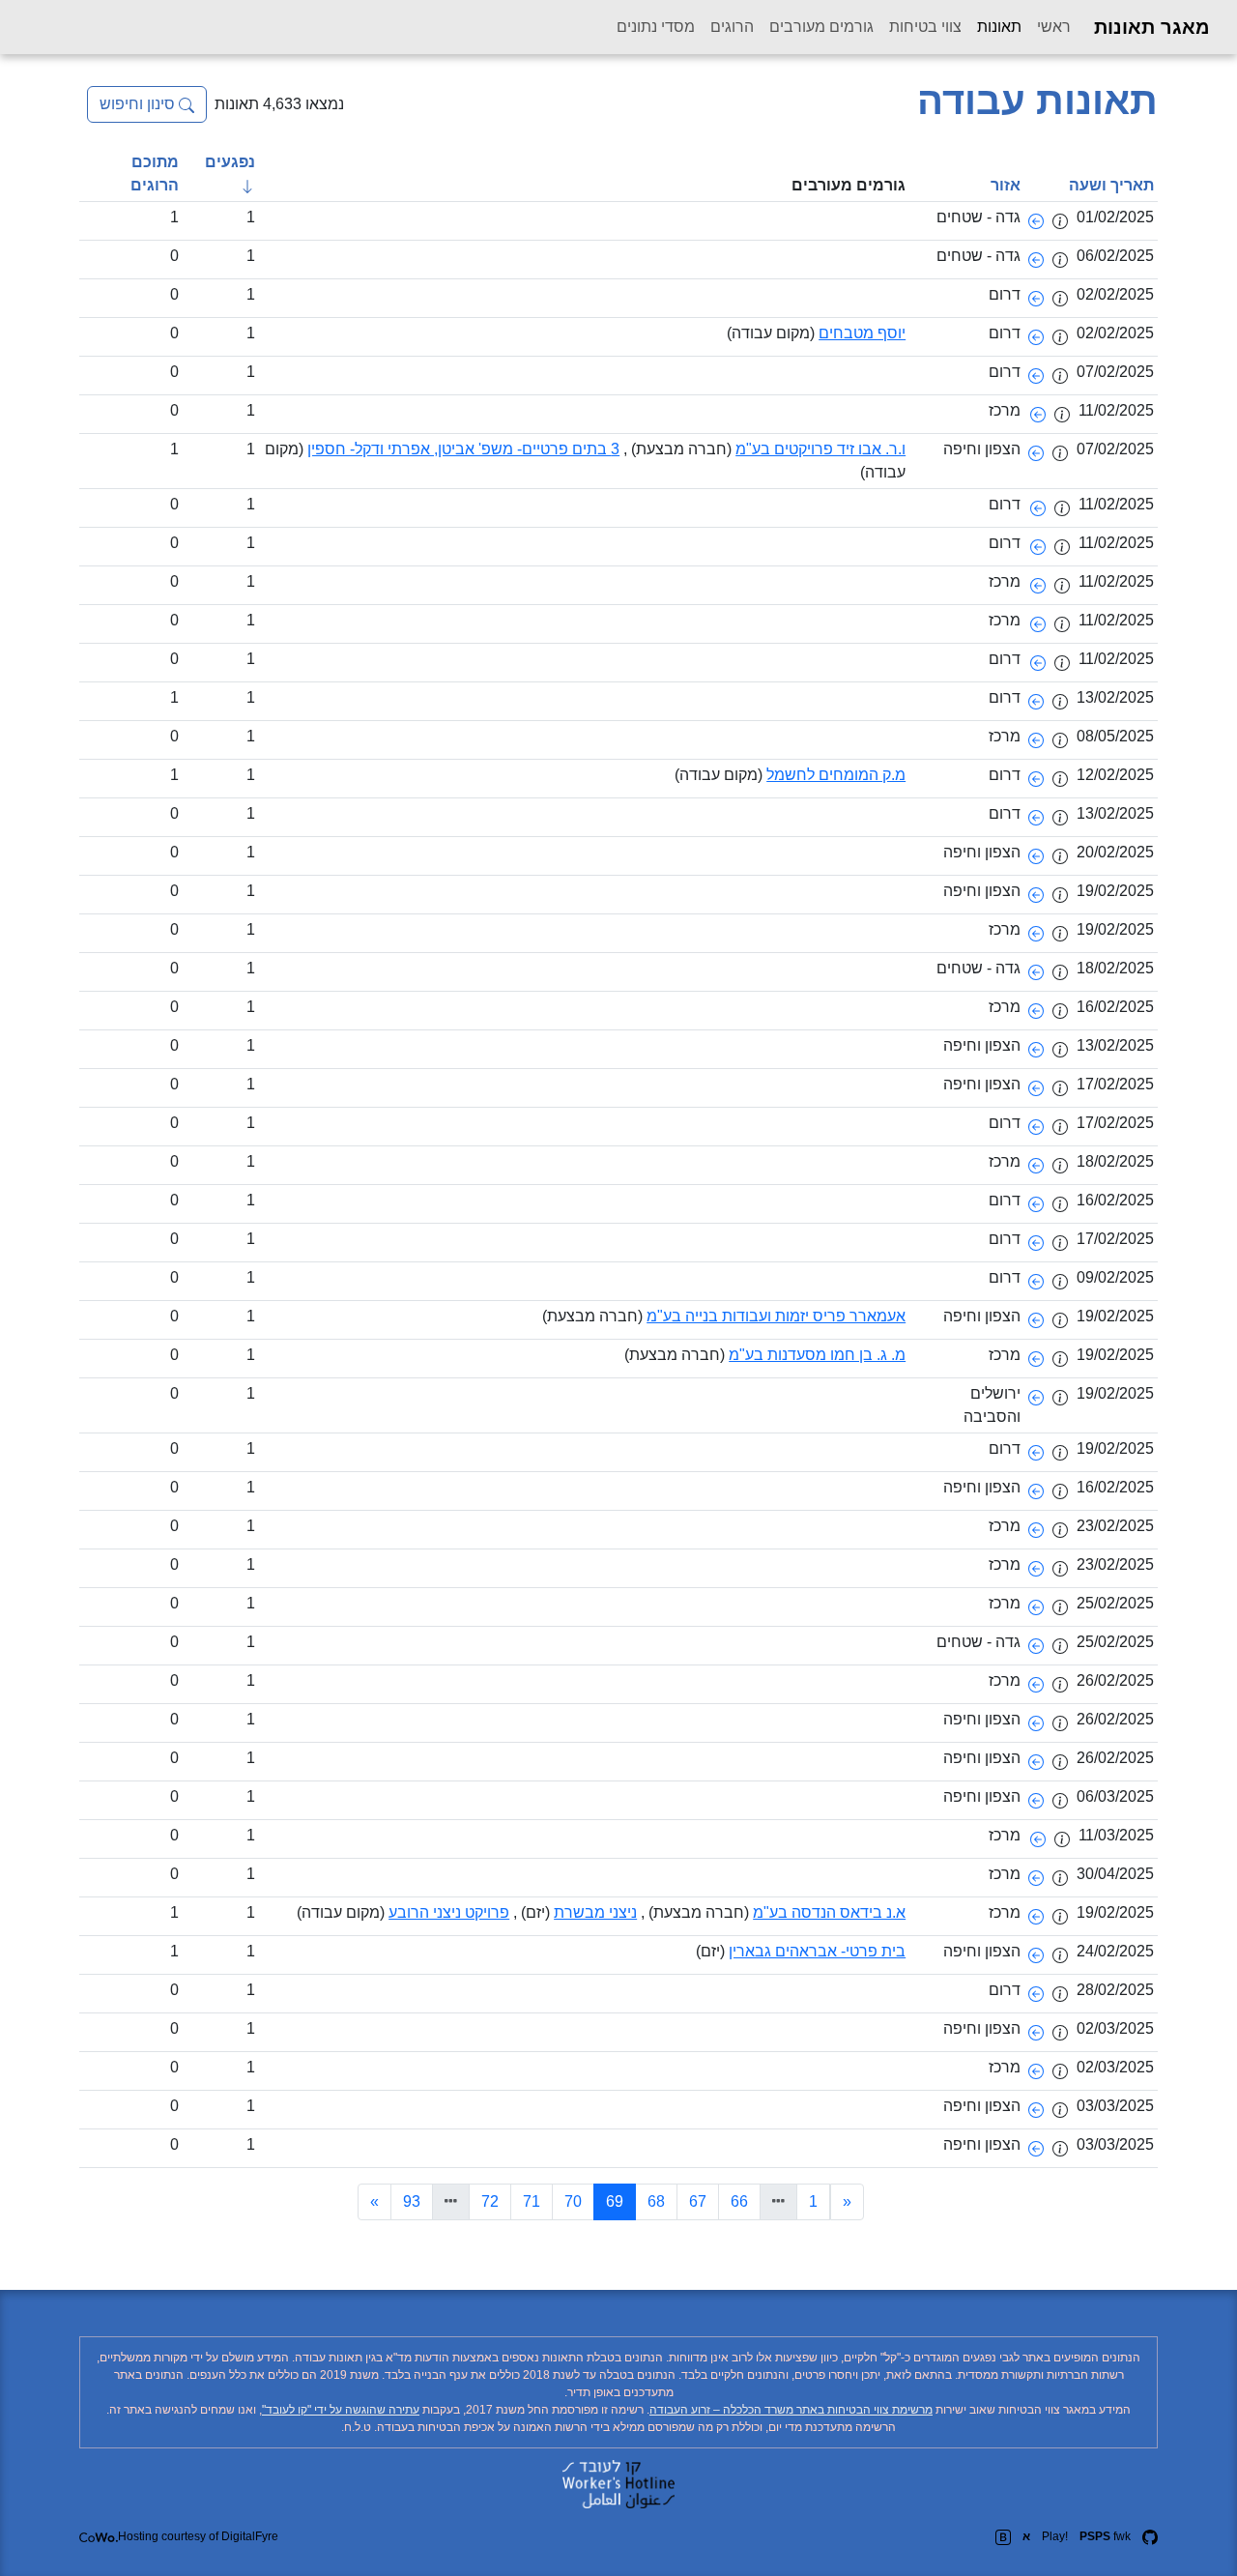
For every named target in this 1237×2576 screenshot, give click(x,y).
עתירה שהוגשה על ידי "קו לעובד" (341, 2410)
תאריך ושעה (1111, 185)
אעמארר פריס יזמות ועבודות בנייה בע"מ (776, 1316)
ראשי (1054, 27)
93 (412, 2201)
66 (739, 2201)
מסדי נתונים (656, 27)
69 (608, 2201)
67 (698, 2201)
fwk (1105, 2536)
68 (656, 2201)
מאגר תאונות (1152, 27)
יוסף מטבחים (862, 333)
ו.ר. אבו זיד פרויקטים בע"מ (820, 449)
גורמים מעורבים (821, 27)
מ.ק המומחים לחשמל (836, 775)
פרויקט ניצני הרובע (449, 1912)
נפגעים (230, 162)
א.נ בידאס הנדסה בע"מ (829, 1912)
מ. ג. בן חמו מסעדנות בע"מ (817, 1355)
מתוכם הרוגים (155, 174)
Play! (1055, 2536)
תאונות (995, 26)
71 (532, 2201)
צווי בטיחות (925, 27)
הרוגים (732, 27)
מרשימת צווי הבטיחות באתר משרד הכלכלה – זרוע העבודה (791, 2410)
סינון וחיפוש (139, 104)
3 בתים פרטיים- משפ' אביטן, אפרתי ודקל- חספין (463, 449)
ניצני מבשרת (595, 1912)
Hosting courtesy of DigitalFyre (198, 2536)
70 (573, 2201)
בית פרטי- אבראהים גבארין (817, 1951)
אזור (1006, 185)
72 (490, 2201)
